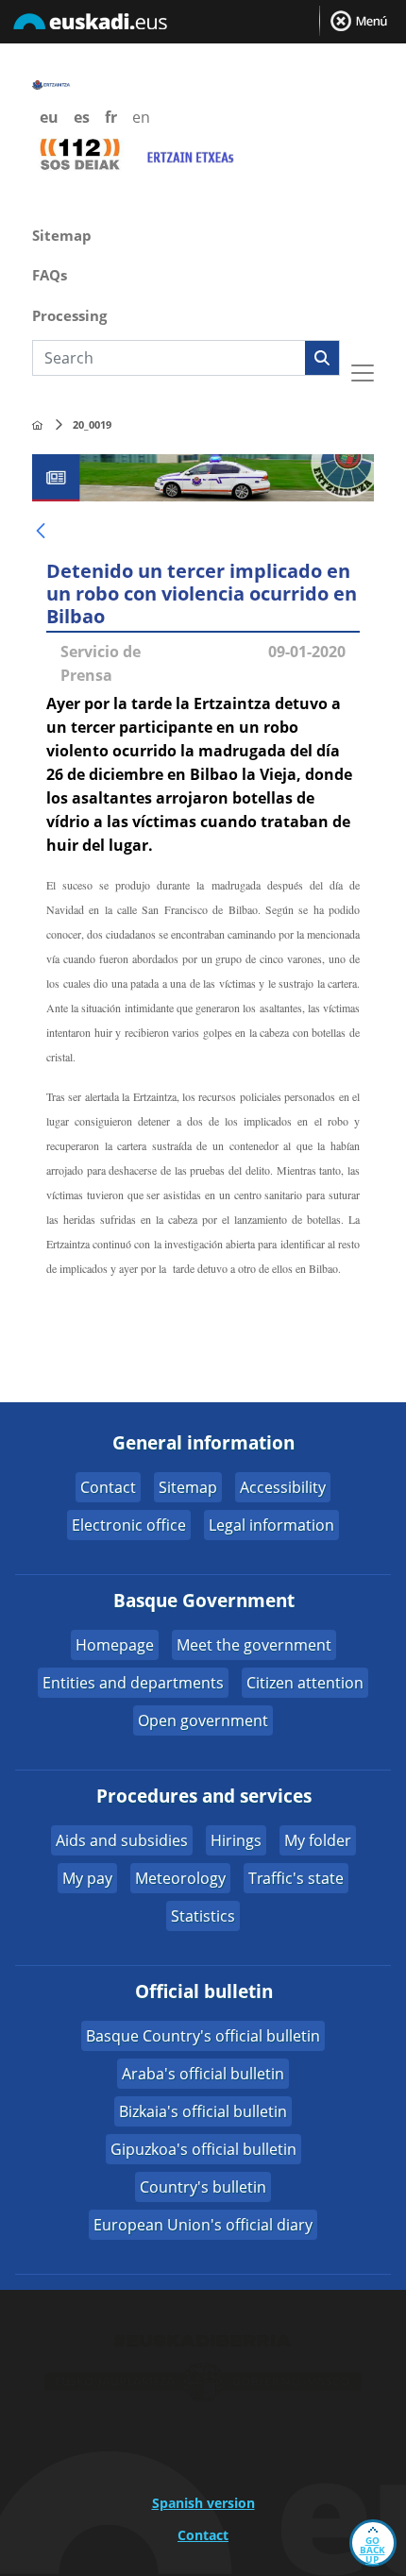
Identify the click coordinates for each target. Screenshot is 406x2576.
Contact (108, 1487)
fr (111, 117)
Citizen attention (305, 1683)
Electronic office (129, 1525)
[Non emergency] (189, 154)
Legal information (271, 1525)
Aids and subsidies (122, 1840)
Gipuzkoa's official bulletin (203, 2149)
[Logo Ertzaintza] (65, 83)
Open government (203, 1720)
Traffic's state (296, 1878)
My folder (318, 1840)
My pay (87, 1878)
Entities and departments (133, 1683)
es (82, 117)
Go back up (372, 2550)
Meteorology (180, 1878)
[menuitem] (203, 233)
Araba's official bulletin (203, 2074)
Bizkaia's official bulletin (203, 2111)
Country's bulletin (203, 2187)
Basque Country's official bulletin (203, 2036)
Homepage (115, 1645)
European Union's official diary (203, 2225)
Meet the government (254, 1645)
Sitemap (188, 1487)
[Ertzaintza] (37, 425)
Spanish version (203, 2503)
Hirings (236, 1840)
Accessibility (283, 1487)
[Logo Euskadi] (203, 25)
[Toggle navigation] (363, 373)
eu (49, 117)
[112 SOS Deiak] (80, 153)
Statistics (203, 1916)
